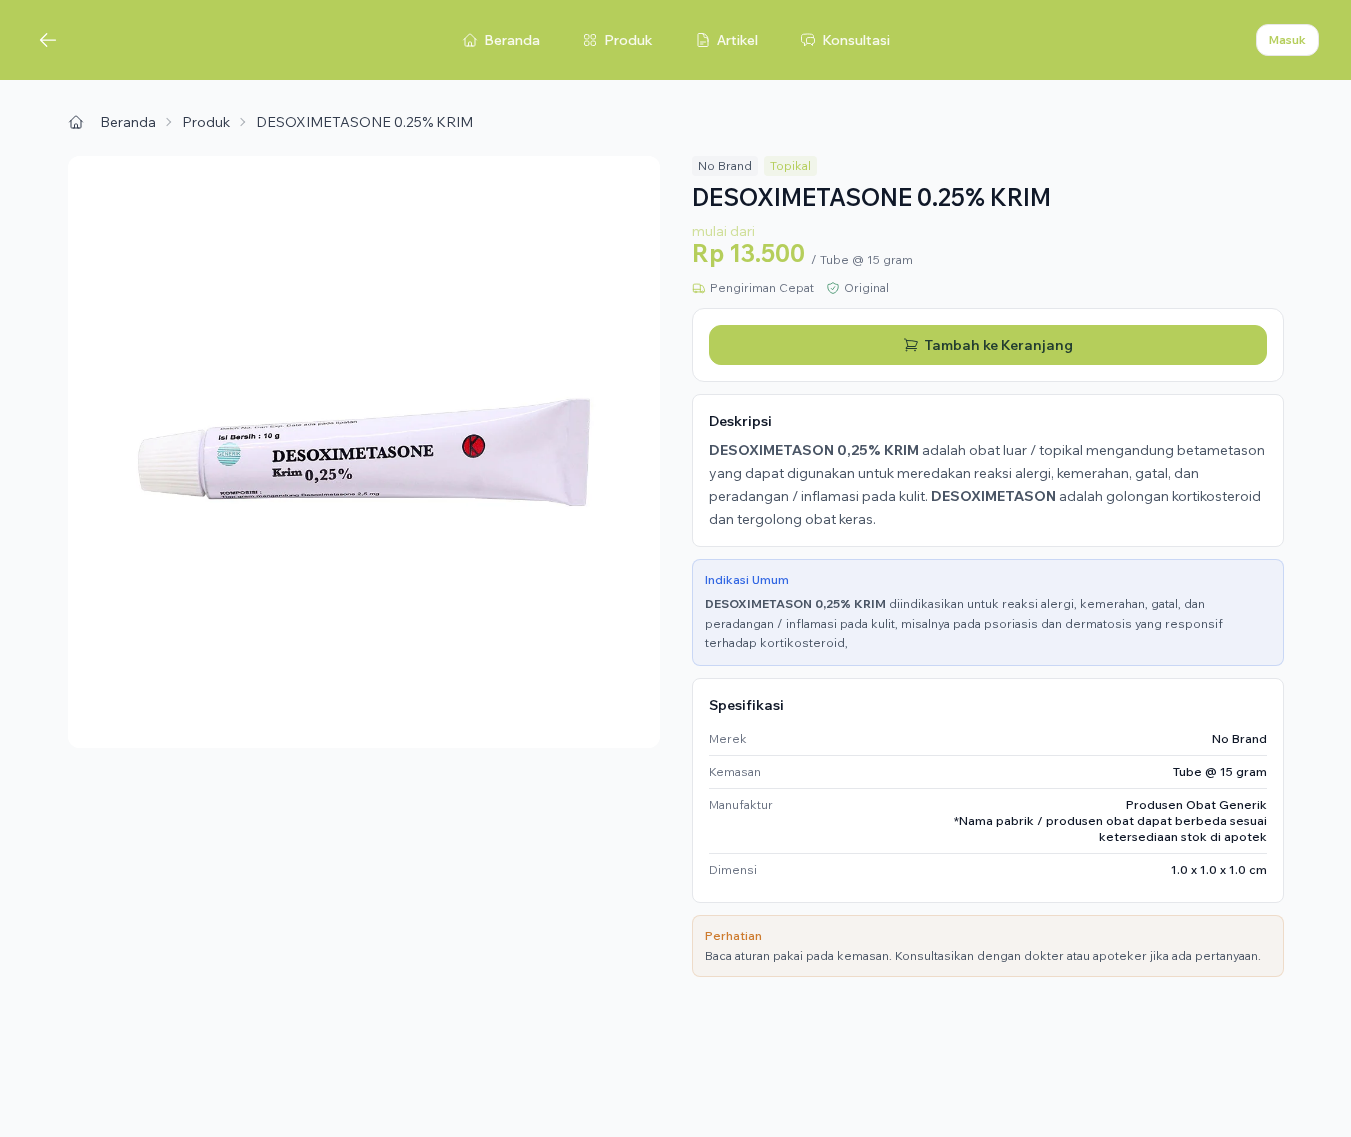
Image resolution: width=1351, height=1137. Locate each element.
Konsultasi (856, 40)
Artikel (737, 40)
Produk (628, 40)
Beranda (512, 40)
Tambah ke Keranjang (999, 345)
